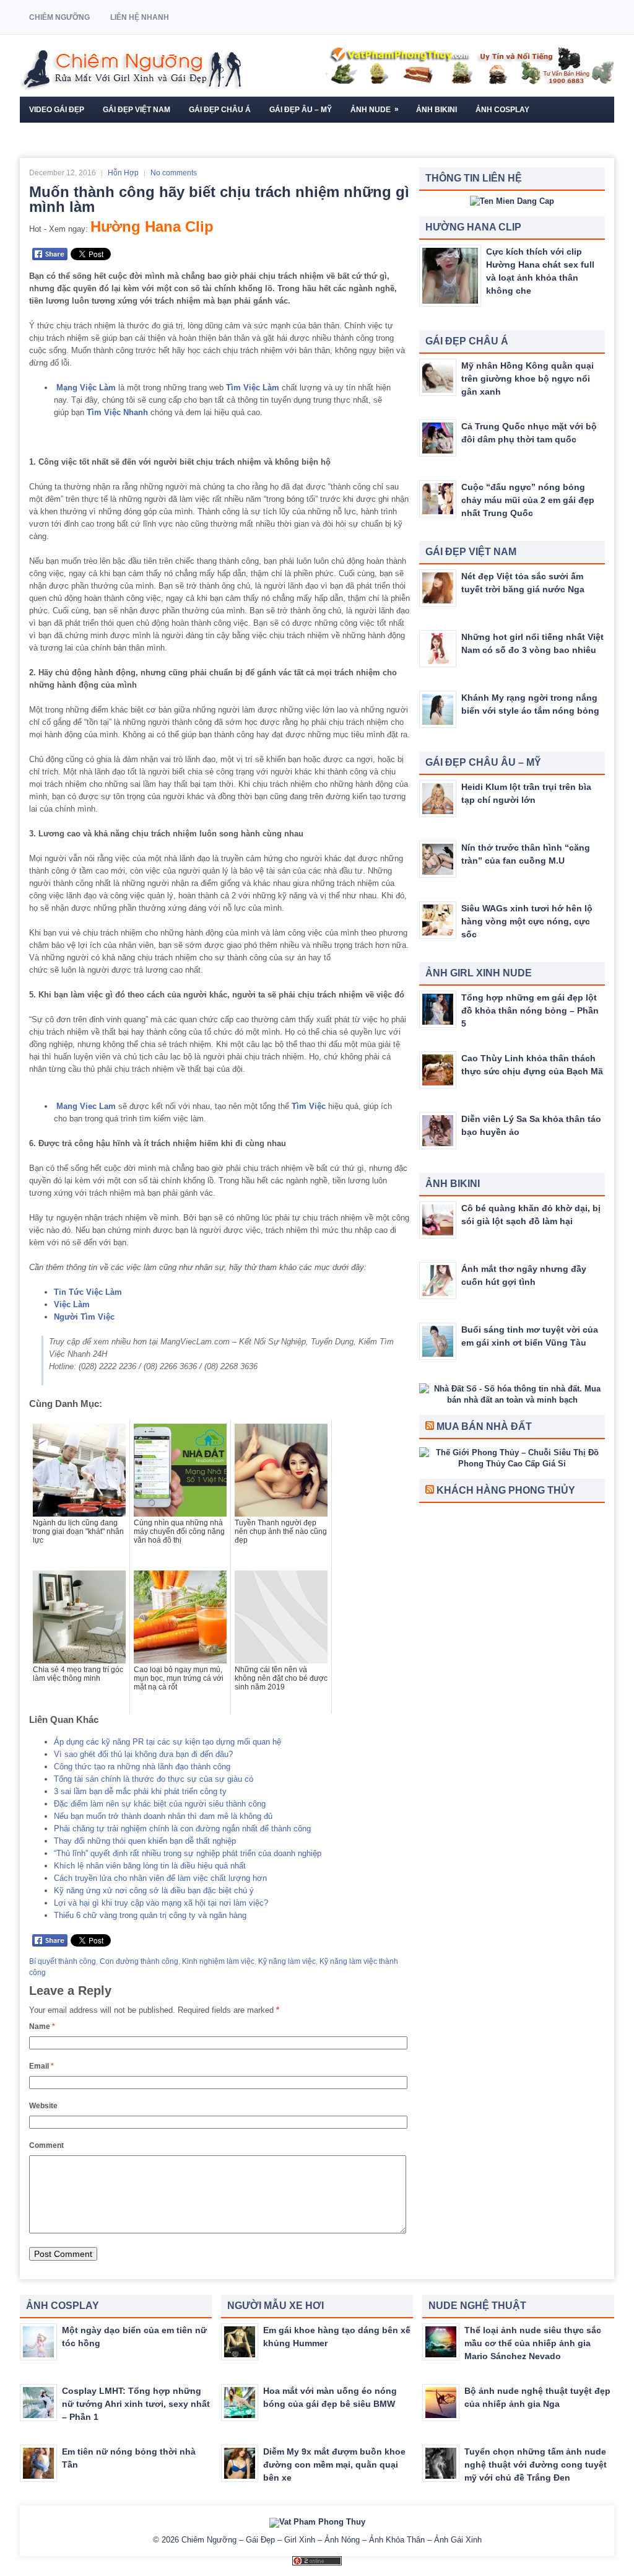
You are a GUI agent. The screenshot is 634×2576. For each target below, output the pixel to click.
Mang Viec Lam (86, 1106)
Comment (46, 2145)
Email (41, 2066)
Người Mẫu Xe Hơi (65, 136)
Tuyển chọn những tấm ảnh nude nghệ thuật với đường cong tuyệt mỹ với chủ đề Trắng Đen (536, 2464)
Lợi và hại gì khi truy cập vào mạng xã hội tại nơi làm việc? (161, 1903)
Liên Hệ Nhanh (140, 17)
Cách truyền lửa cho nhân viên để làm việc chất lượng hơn (160, 1878)
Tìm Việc (309, 1106)
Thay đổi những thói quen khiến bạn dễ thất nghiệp (145, 1841)
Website (43, 2106)
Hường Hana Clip (152, 226)
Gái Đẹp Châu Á (220, 110)
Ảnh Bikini (436, 110)
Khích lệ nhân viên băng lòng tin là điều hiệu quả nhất (150, 1866)
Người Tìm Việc (84, 1317)
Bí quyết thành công (63, 1961)
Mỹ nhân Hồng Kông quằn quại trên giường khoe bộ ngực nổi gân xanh (528, 379)
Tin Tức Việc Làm (88, 1292)
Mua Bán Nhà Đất (484, 1426)
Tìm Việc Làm (253, 388)
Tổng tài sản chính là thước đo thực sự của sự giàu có (154, 1779)
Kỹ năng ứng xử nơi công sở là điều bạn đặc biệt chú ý (154, 1890)
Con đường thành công (139, 1961)
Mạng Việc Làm (86, 388)
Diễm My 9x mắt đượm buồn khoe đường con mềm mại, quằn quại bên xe (334, 2464)
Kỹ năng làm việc (287, 1961)
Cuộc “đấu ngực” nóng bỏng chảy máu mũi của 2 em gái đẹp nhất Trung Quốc (528, 500)
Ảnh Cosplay (502, 110)
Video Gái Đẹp (57, 110)
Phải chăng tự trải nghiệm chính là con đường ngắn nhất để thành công (182, 1829)
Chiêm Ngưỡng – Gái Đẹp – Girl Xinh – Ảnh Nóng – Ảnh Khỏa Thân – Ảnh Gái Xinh (332, 2540)
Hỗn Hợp (123, 173)
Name (42, 2026)
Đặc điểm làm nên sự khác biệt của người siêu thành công (160, 1804)
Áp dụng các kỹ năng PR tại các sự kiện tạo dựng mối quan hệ (167, 1742)
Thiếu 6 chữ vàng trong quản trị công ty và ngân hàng (150, 1915)
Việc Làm (72, 1304)
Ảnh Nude (375, 109)
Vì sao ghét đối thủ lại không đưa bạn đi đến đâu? (143, 1754)
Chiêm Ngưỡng (59, 17)
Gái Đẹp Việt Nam (137, 110)
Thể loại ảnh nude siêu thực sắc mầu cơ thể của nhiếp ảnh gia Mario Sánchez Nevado (533, 2343)
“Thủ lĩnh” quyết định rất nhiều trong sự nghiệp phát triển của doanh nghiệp (188, 1853)
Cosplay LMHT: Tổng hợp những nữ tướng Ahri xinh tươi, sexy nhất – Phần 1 (136, 2404)
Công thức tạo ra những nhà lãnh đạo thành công (142, 1767)
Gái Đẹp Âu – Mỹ (301, 110)
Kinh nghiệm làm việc (218, 1961)
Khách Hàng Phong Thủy (506, 1490)
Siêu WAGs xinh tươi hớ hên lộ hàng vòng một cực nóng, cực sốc (527, 921)
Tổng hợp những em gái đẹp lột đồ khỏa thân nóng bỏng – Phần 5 (530, 1010)
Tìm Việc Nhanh (117, 412)
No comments (174, 173)
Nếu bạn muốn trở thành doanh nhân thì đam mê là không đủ (163, 1816)
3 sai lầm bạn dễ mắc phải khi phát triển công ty (140, 1791)
